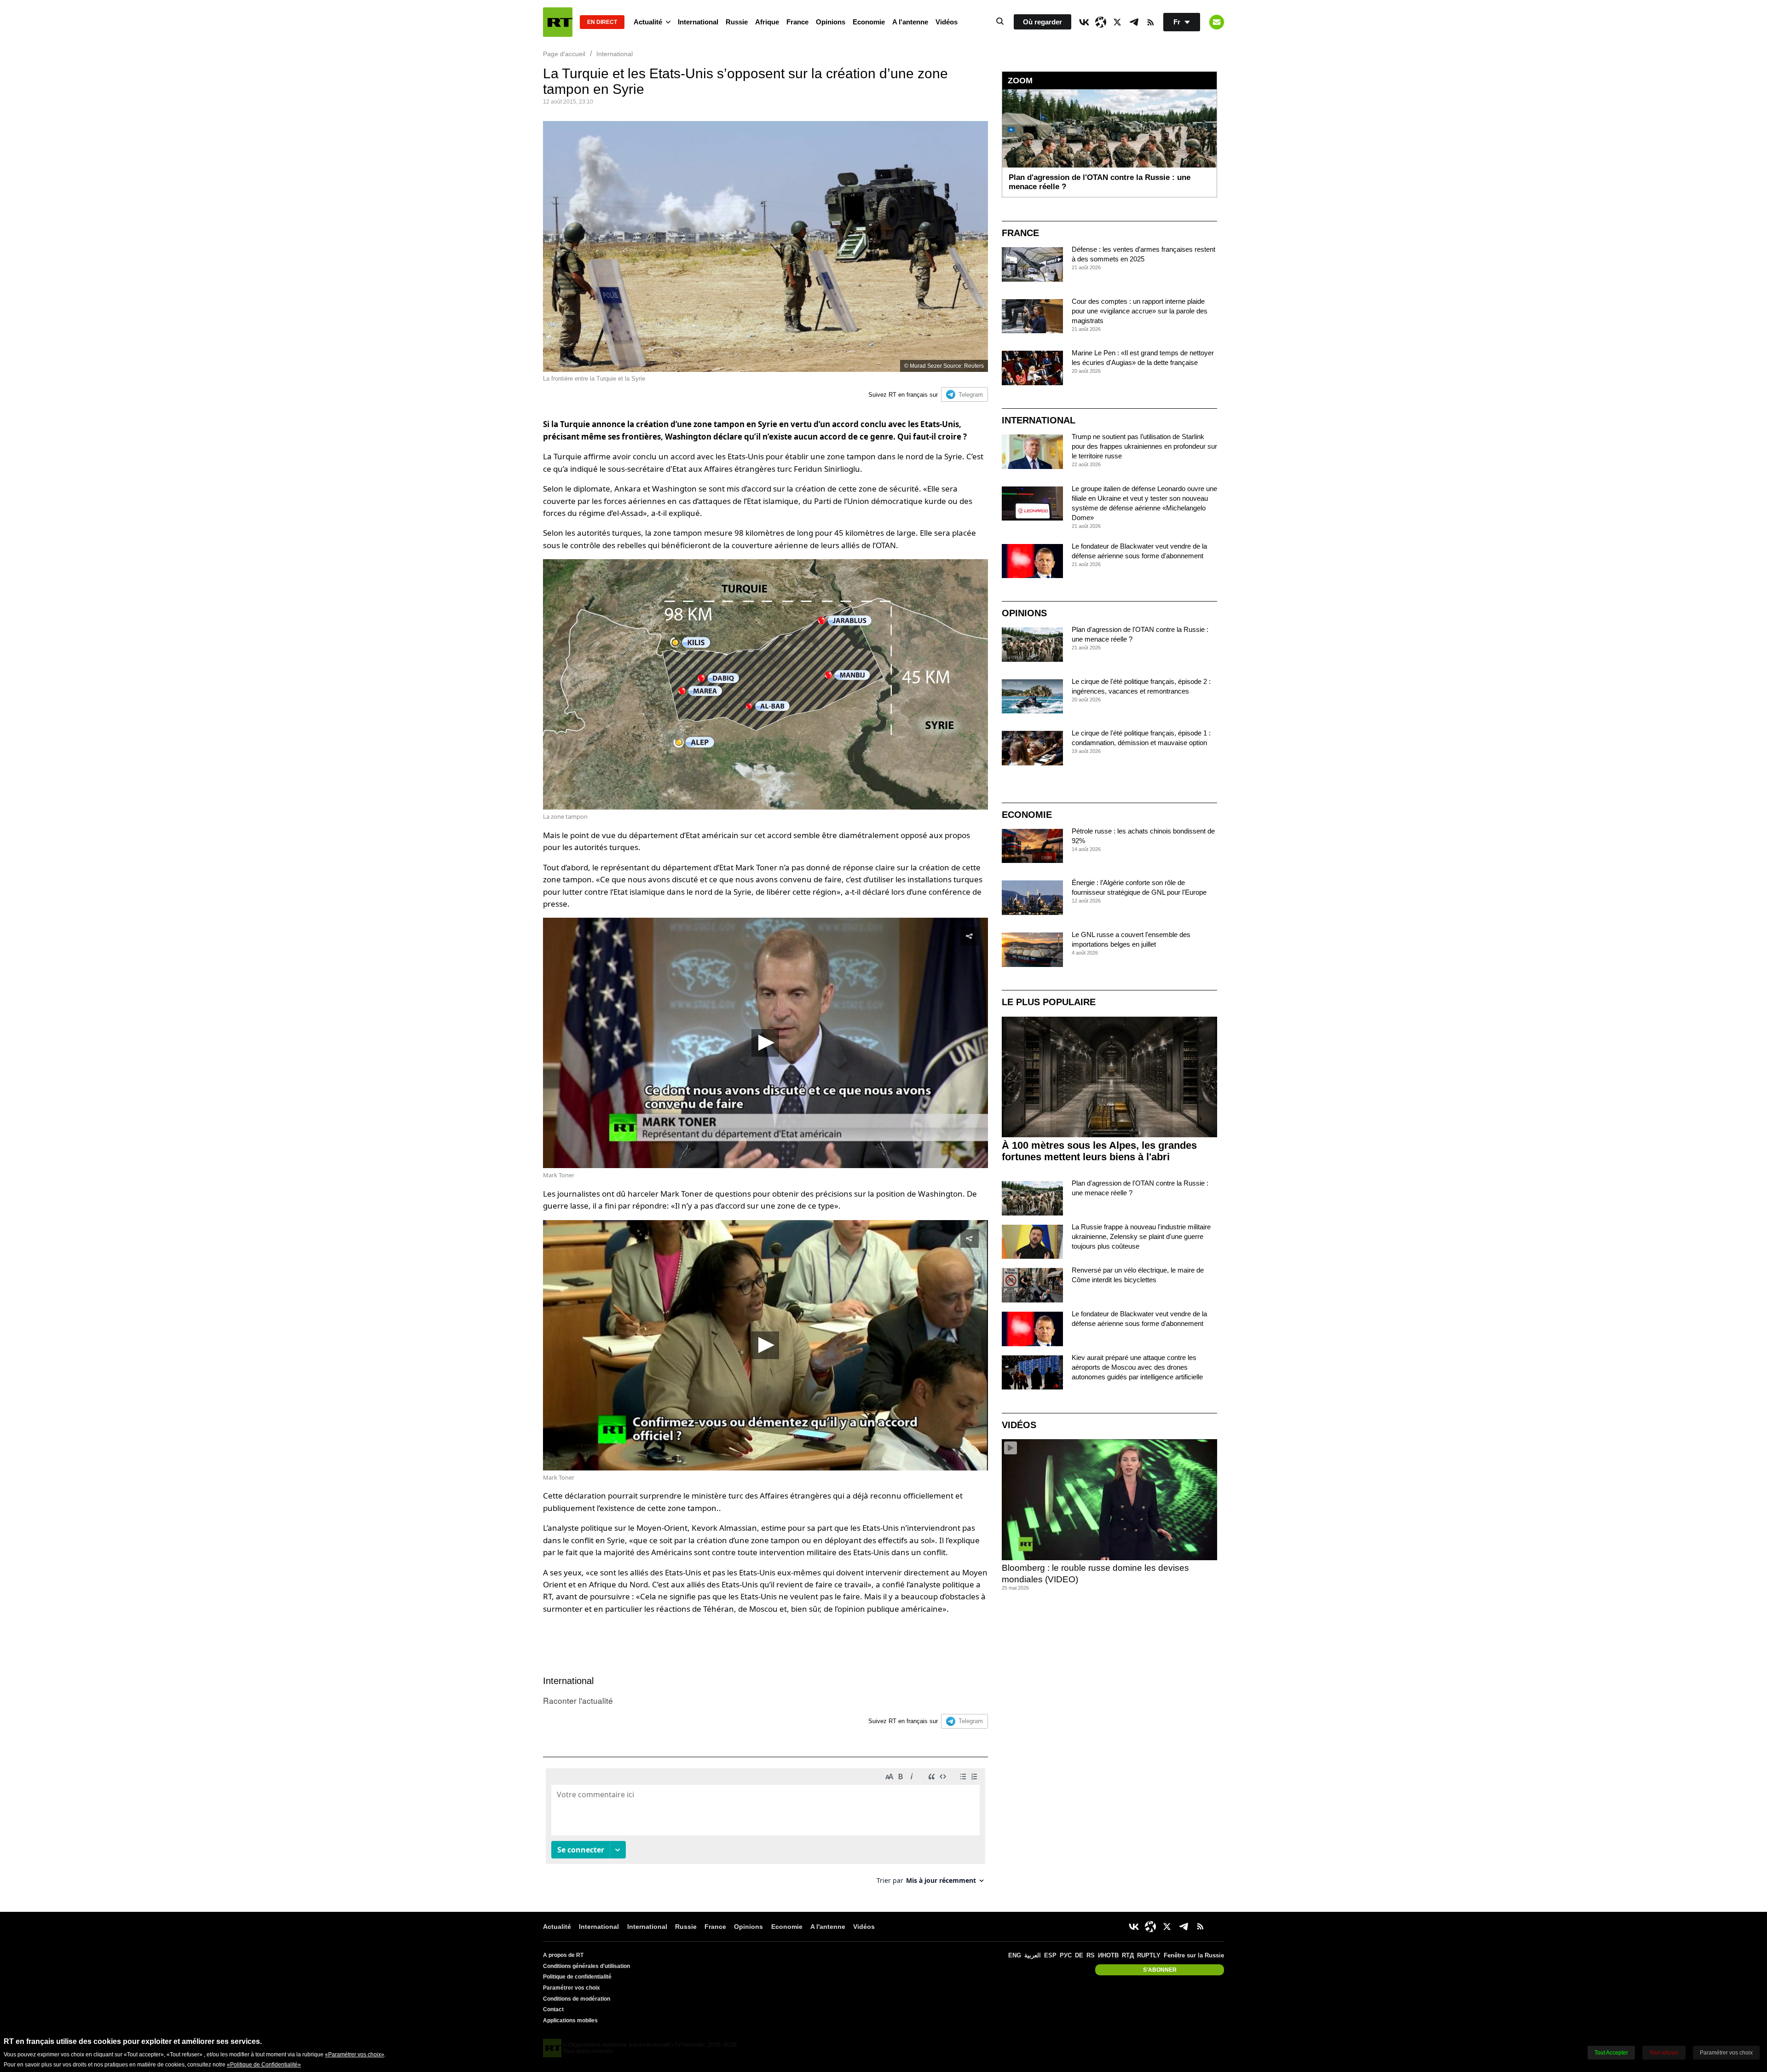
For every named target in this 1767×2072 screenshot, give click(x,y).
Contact (553, 2009)
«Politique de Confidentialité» (264, 2065)
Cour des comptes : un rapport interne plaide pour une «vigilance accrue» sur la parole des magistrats (1140, 311)
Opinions (831, 22)
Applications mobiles (570, 2020)
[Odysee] (1101, 22)
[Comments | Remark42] (765, 1830)
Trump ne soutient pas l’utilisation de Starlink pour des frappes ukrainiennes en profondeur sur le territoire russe (1144, 446)
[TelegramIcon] (1134, 22)
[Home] (558, 22)
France (797, 22)
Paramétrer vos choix (572, 1988)
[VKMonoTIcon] (1084, 22)
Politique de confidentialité (577, 1977)
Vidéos (947, 22)
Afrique (767, 22)
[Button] (1217, 22)
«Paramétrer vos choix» (355, 2055)
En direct (602, 22)
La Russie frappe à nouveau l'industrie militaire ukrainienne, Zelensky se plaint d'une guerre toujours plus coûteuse (1141, 1236)
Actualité (648, 22)
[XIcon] (1117, 22)
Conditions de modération (577, 1999)
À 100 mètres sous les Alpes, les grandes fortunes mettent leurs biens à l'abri (1099, 1151)
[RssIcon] (1150, 22)
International (698, 22)
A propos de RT (563, 1955)
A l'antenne (910, 22)
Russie (737, 22)
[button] (765, 1043)
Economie (869, 22)
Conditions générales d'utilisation (586, 1966)
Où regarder (1042, 22)
